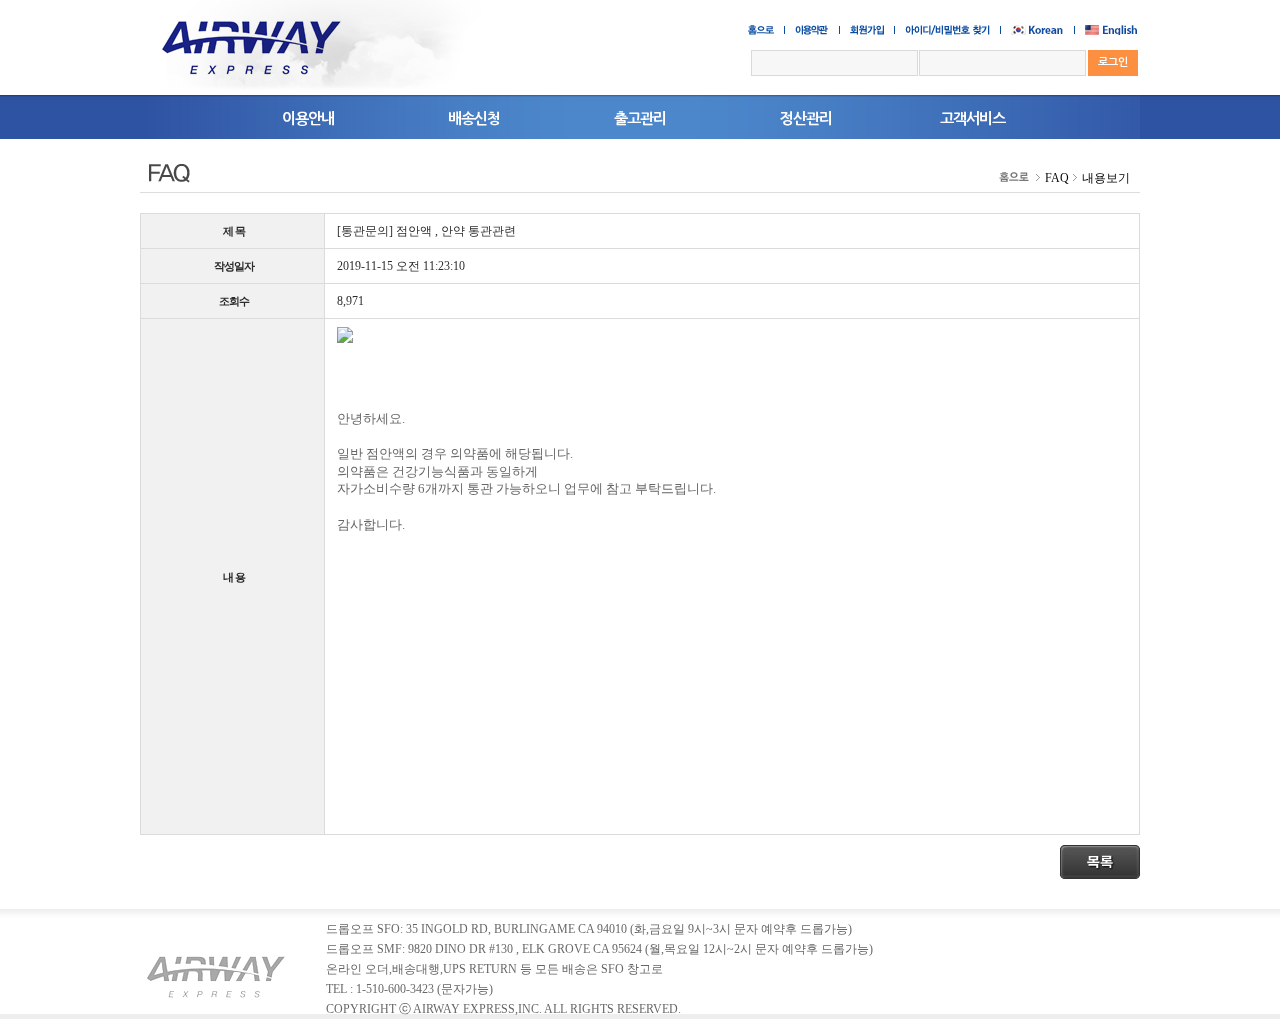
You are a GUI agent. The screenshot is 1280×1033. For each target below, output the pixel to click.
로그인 (1113, 62)
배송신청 (474, 118)
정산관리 (806, 118)
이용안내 (308, 118)
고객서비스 (972, 118)
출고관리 (640, 118)
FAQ (1057, 178)
